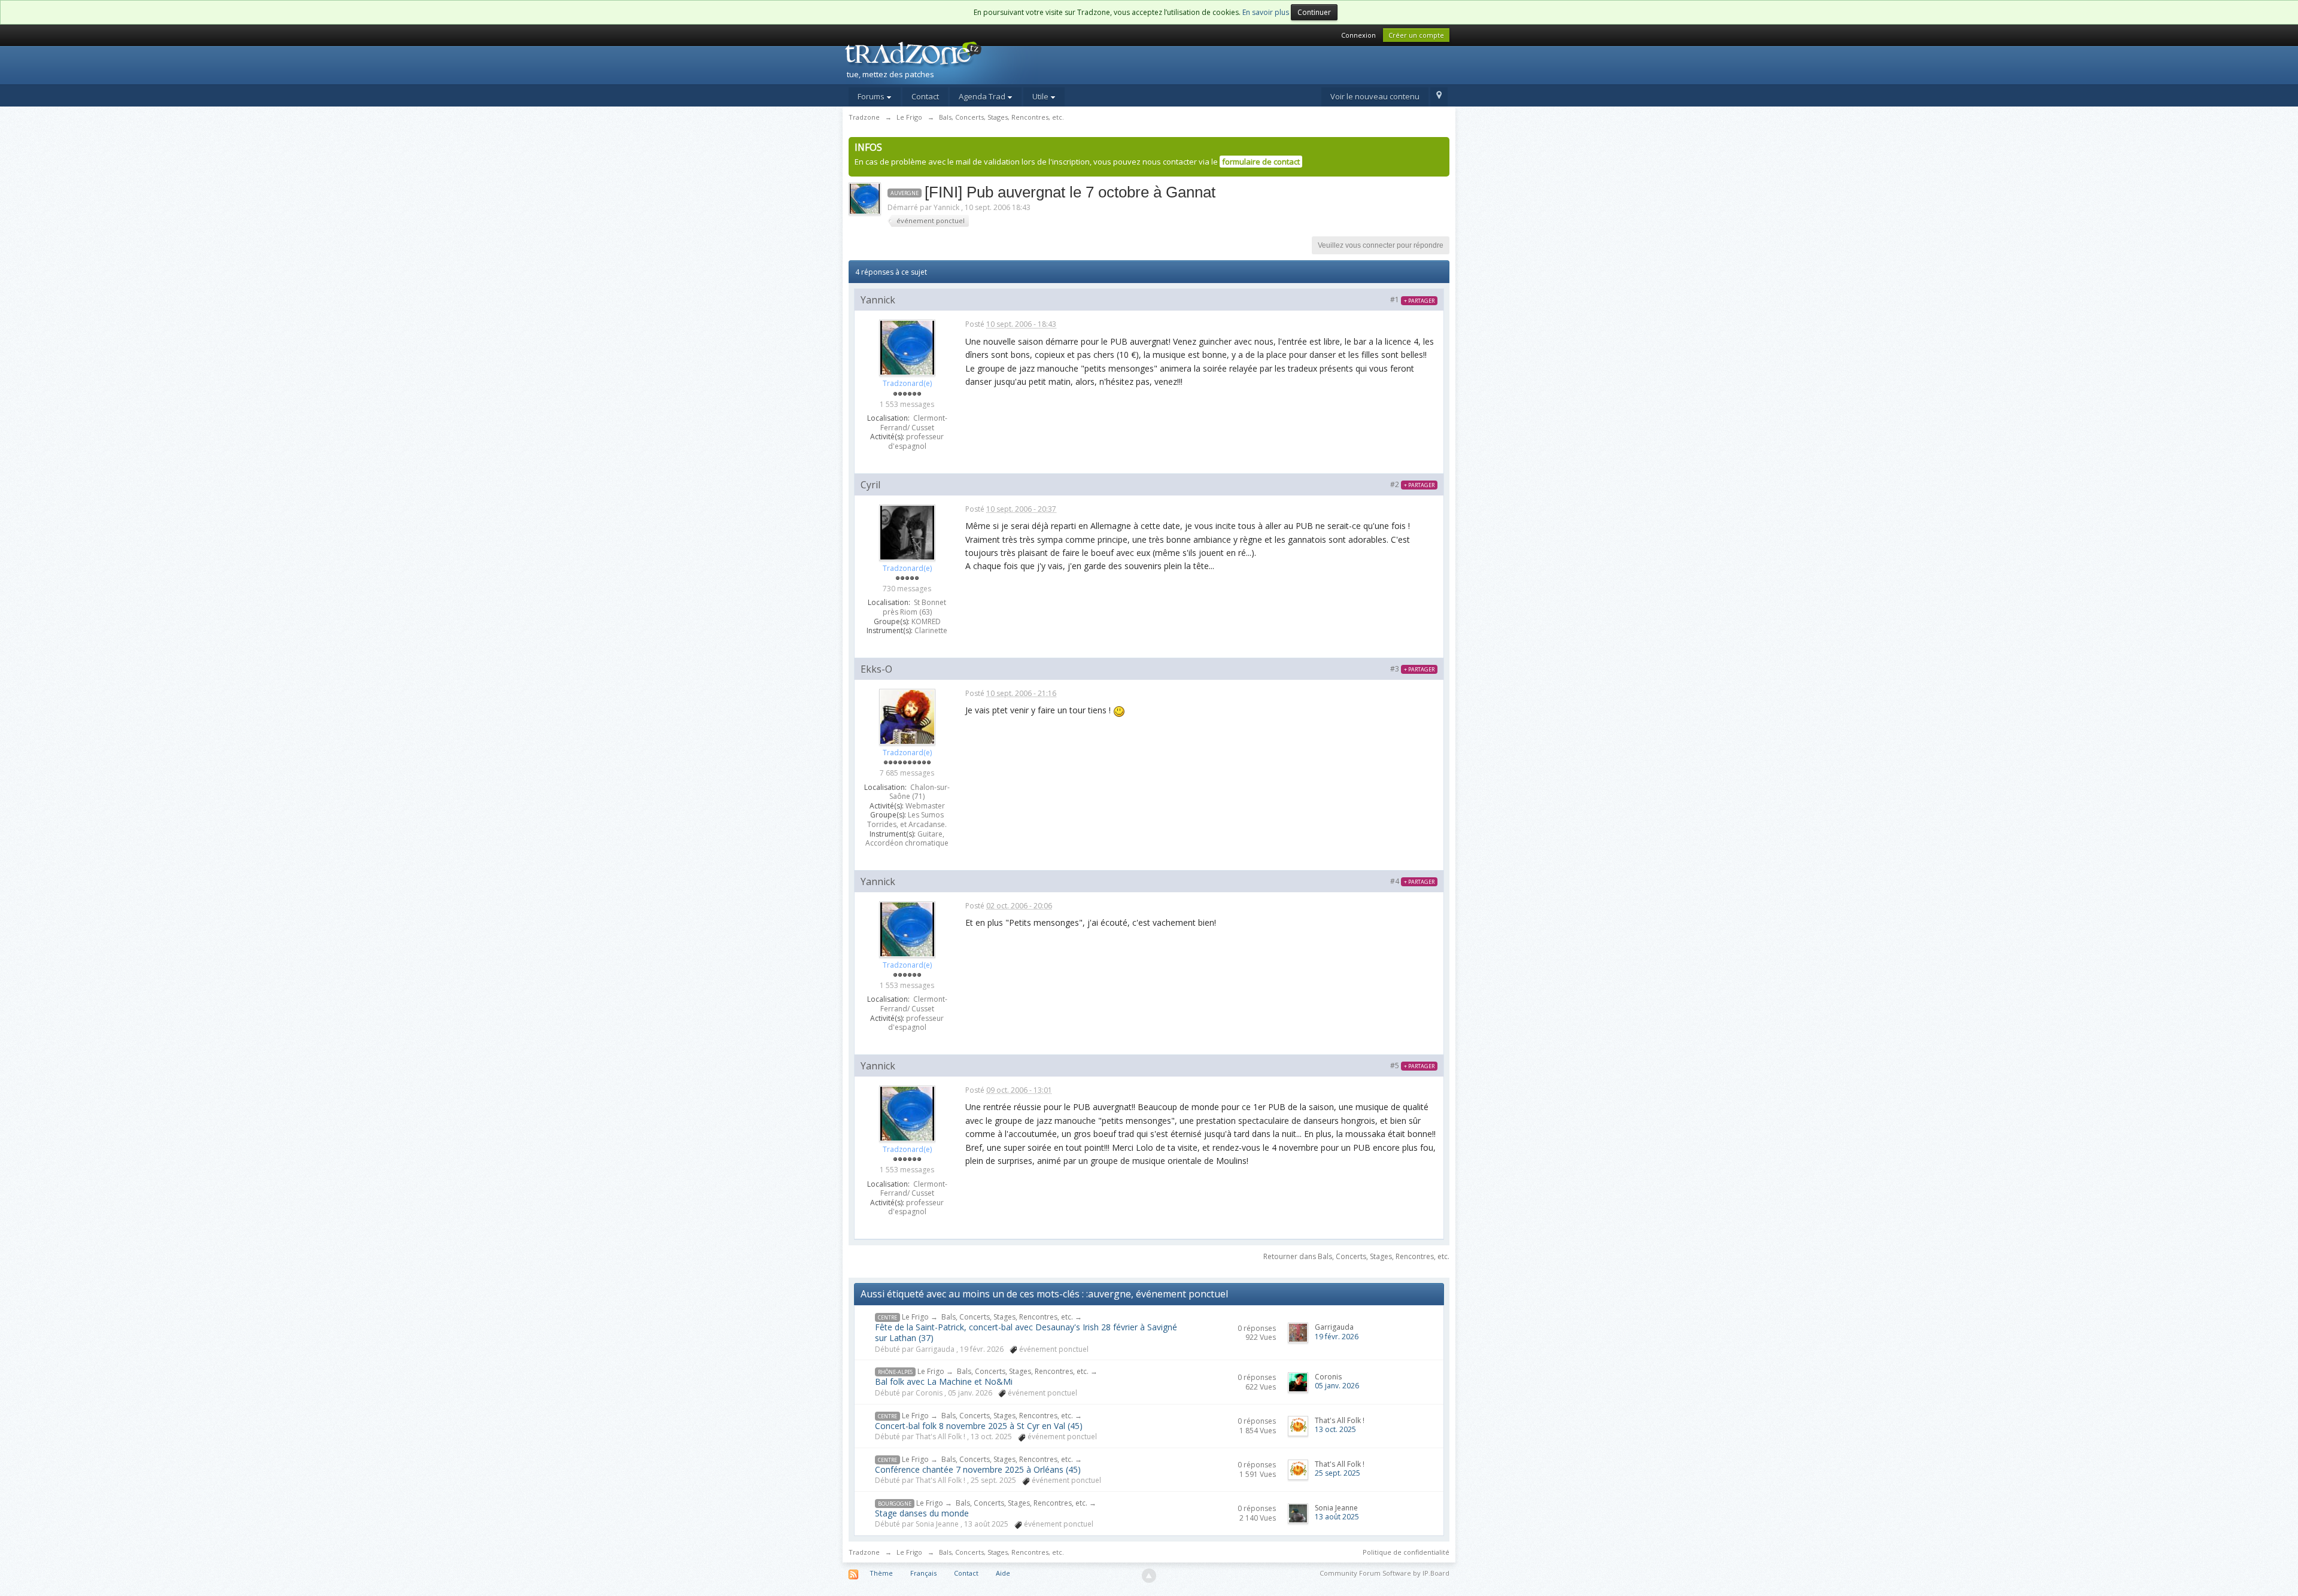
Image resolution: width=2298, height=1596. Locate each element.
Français (923, 1573)
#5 (1412, 1065)
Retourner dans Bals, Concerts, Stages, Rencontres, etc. (1356, 1256)
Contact (925, 96)
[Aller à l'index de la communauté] (946, 62)
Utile (1041, 96)
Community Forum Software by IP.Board (1384, 1573)
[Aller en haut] (1149, 1576)
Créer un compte (1416, 35)
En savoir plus (1266, 12)
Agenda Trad (983, 96)
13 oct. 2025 (1335, 1429)
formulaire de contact (1261, 162)
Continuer (1314, 12)
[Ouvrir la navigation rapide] (1439, 97)
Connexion (1358, 35)
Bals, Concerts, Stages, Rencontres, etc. (1007, 1317)
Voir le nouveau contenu (1375, 96)
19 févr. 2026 (1337, 1337)
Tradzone (864, 1552)
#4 (1412, 881)
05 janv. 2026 (1337, 1386)
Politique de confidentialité (1406, 1552)
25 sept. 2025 (1338, 1473)
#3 (1412, 669)
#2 (1412, 484)
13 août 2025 (1337, 1517)
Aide (1003, 1573)
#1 (1412, 300)
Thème (881, 1573)
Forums (872, 96)
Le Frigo (915, 1317)
